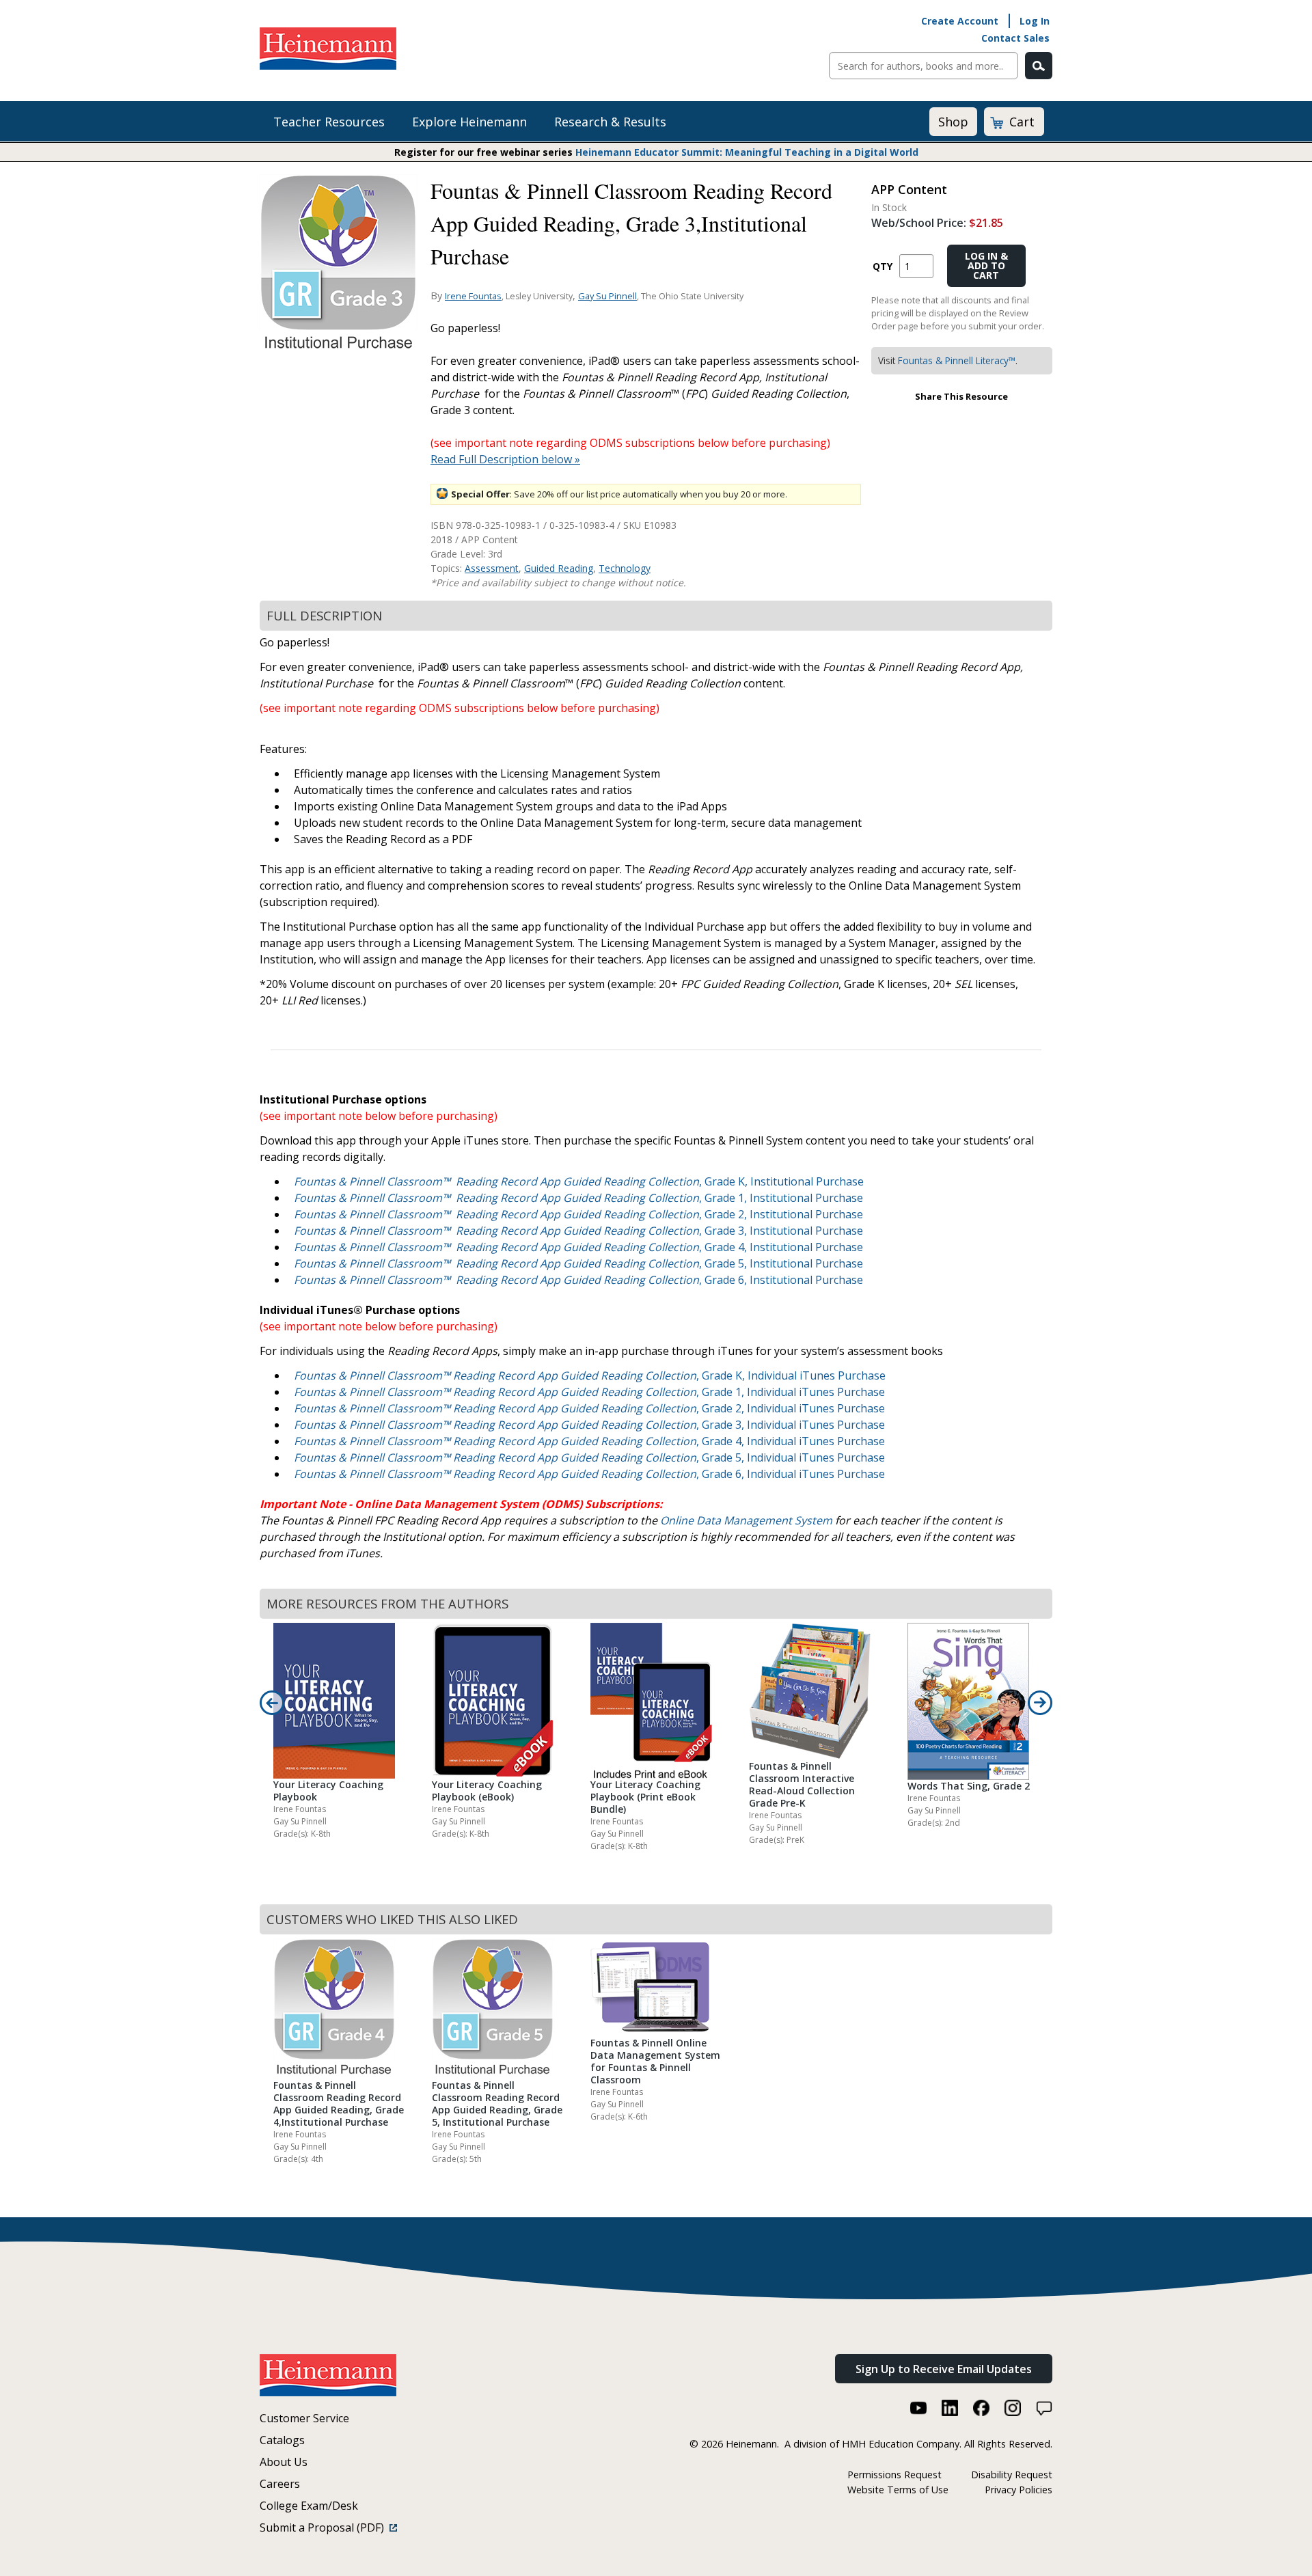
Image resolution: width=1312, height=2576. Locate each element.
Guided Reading (559, 568)
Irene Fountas (473, 296)
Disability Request (1012, 2475)
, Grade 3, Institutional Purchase (578, 1231)
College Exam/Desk (309, 2506)
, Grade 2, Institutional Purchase (578, 1214)
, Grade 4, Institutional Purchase (578, 1247)
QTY (883, 266)
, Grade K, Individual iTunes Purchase (590, 1375)
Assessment (492, 568)
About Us (284, 2462)
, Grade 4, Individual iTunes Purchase (589, 1441)
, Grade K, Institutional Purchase (579, 1181)
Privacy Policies (1019, 2490)
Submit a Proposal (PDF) (325, 2527)
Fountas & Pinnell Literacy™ (957, 360)
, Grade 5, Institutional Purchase (578, 1263)
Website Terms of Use (898, 2490)
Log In (1035, 21)
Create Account (960, 21)
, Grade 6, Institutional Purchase (578, 1280)
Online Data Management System (746, 1520)
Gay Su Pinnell (607, 296)
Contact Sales (1015, 38)
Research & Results (610, 122)
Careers (280, 2484)
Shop (953, 122)
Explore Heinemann (469, 122)
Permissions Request (894, 2475)
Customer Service (304, 2418)
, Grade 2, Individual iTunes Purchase (589, 1408)
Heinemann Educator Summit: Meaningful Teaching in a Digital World (747, 152)
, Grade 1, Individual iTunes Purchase (589, 1392)
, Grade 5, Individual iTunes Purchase (589, 1457)
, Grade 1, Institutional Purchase (578, 1198)
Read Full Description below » (505, 459)
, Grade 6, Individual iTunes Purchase (589, 1474)
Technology (625, 568)
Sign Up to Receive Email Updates (944, 2369)
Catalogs (282, 2440)
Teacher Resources (329, 122)
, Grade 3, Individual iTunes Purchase (589, 1425)
